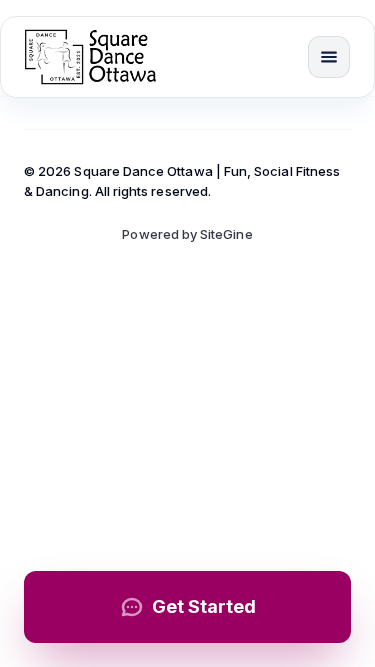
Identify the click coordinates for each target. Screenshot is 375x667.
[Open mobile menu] (329, 57)
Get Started (204, 606)
